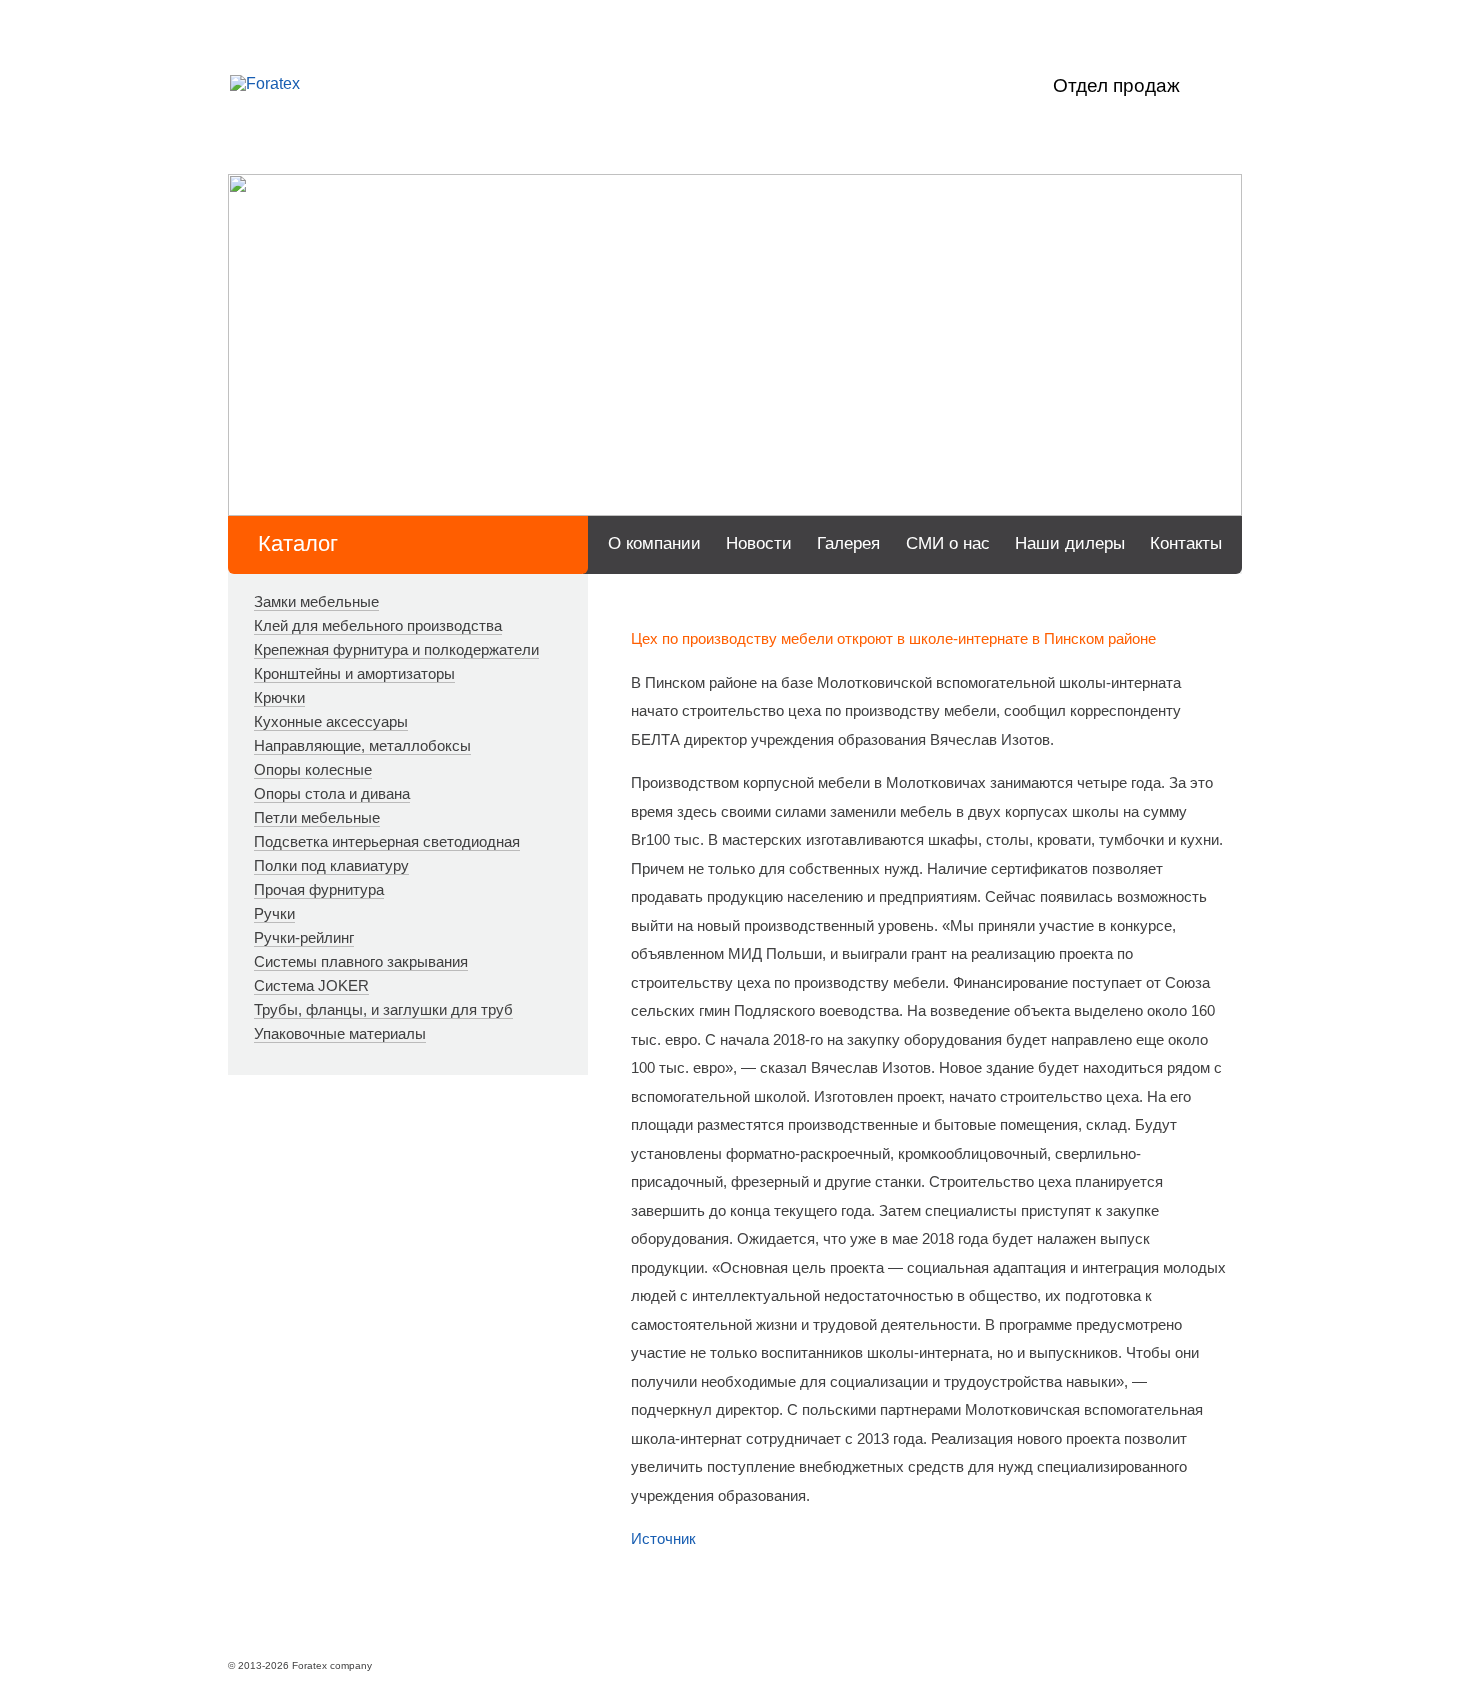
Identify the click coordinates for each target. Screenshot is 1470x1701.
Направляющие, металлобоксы (362, 745)
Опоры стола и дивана (332, 793)
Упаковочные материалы (340, 1033)
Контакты (1186, 543)
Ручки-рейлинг (304, 937)
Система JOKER (311, 985)
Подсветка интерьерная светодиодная (387, 841)
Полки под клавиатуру (331, 865)
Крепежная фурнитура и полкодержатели (396, 649)
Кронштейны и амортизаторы (354, 673)
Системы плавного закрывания (361, 961)
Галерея (848, 543)
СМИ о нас (948, 543)
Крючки (279, 697)
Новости (759, 543)
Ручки (274, 913)
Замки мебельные (316, 601)
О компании (654, 543)
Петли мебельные (317, 817)
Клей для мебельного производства (378, 625)
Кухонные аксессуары (331, 721)
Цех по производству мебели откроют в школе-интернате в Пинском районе (893, 638)
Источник (663, 1538)
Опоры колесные (313, 769)
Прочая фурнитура (319, 889)
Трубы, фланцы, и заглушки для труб (383, 1009)
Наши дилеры (1070, 543)
